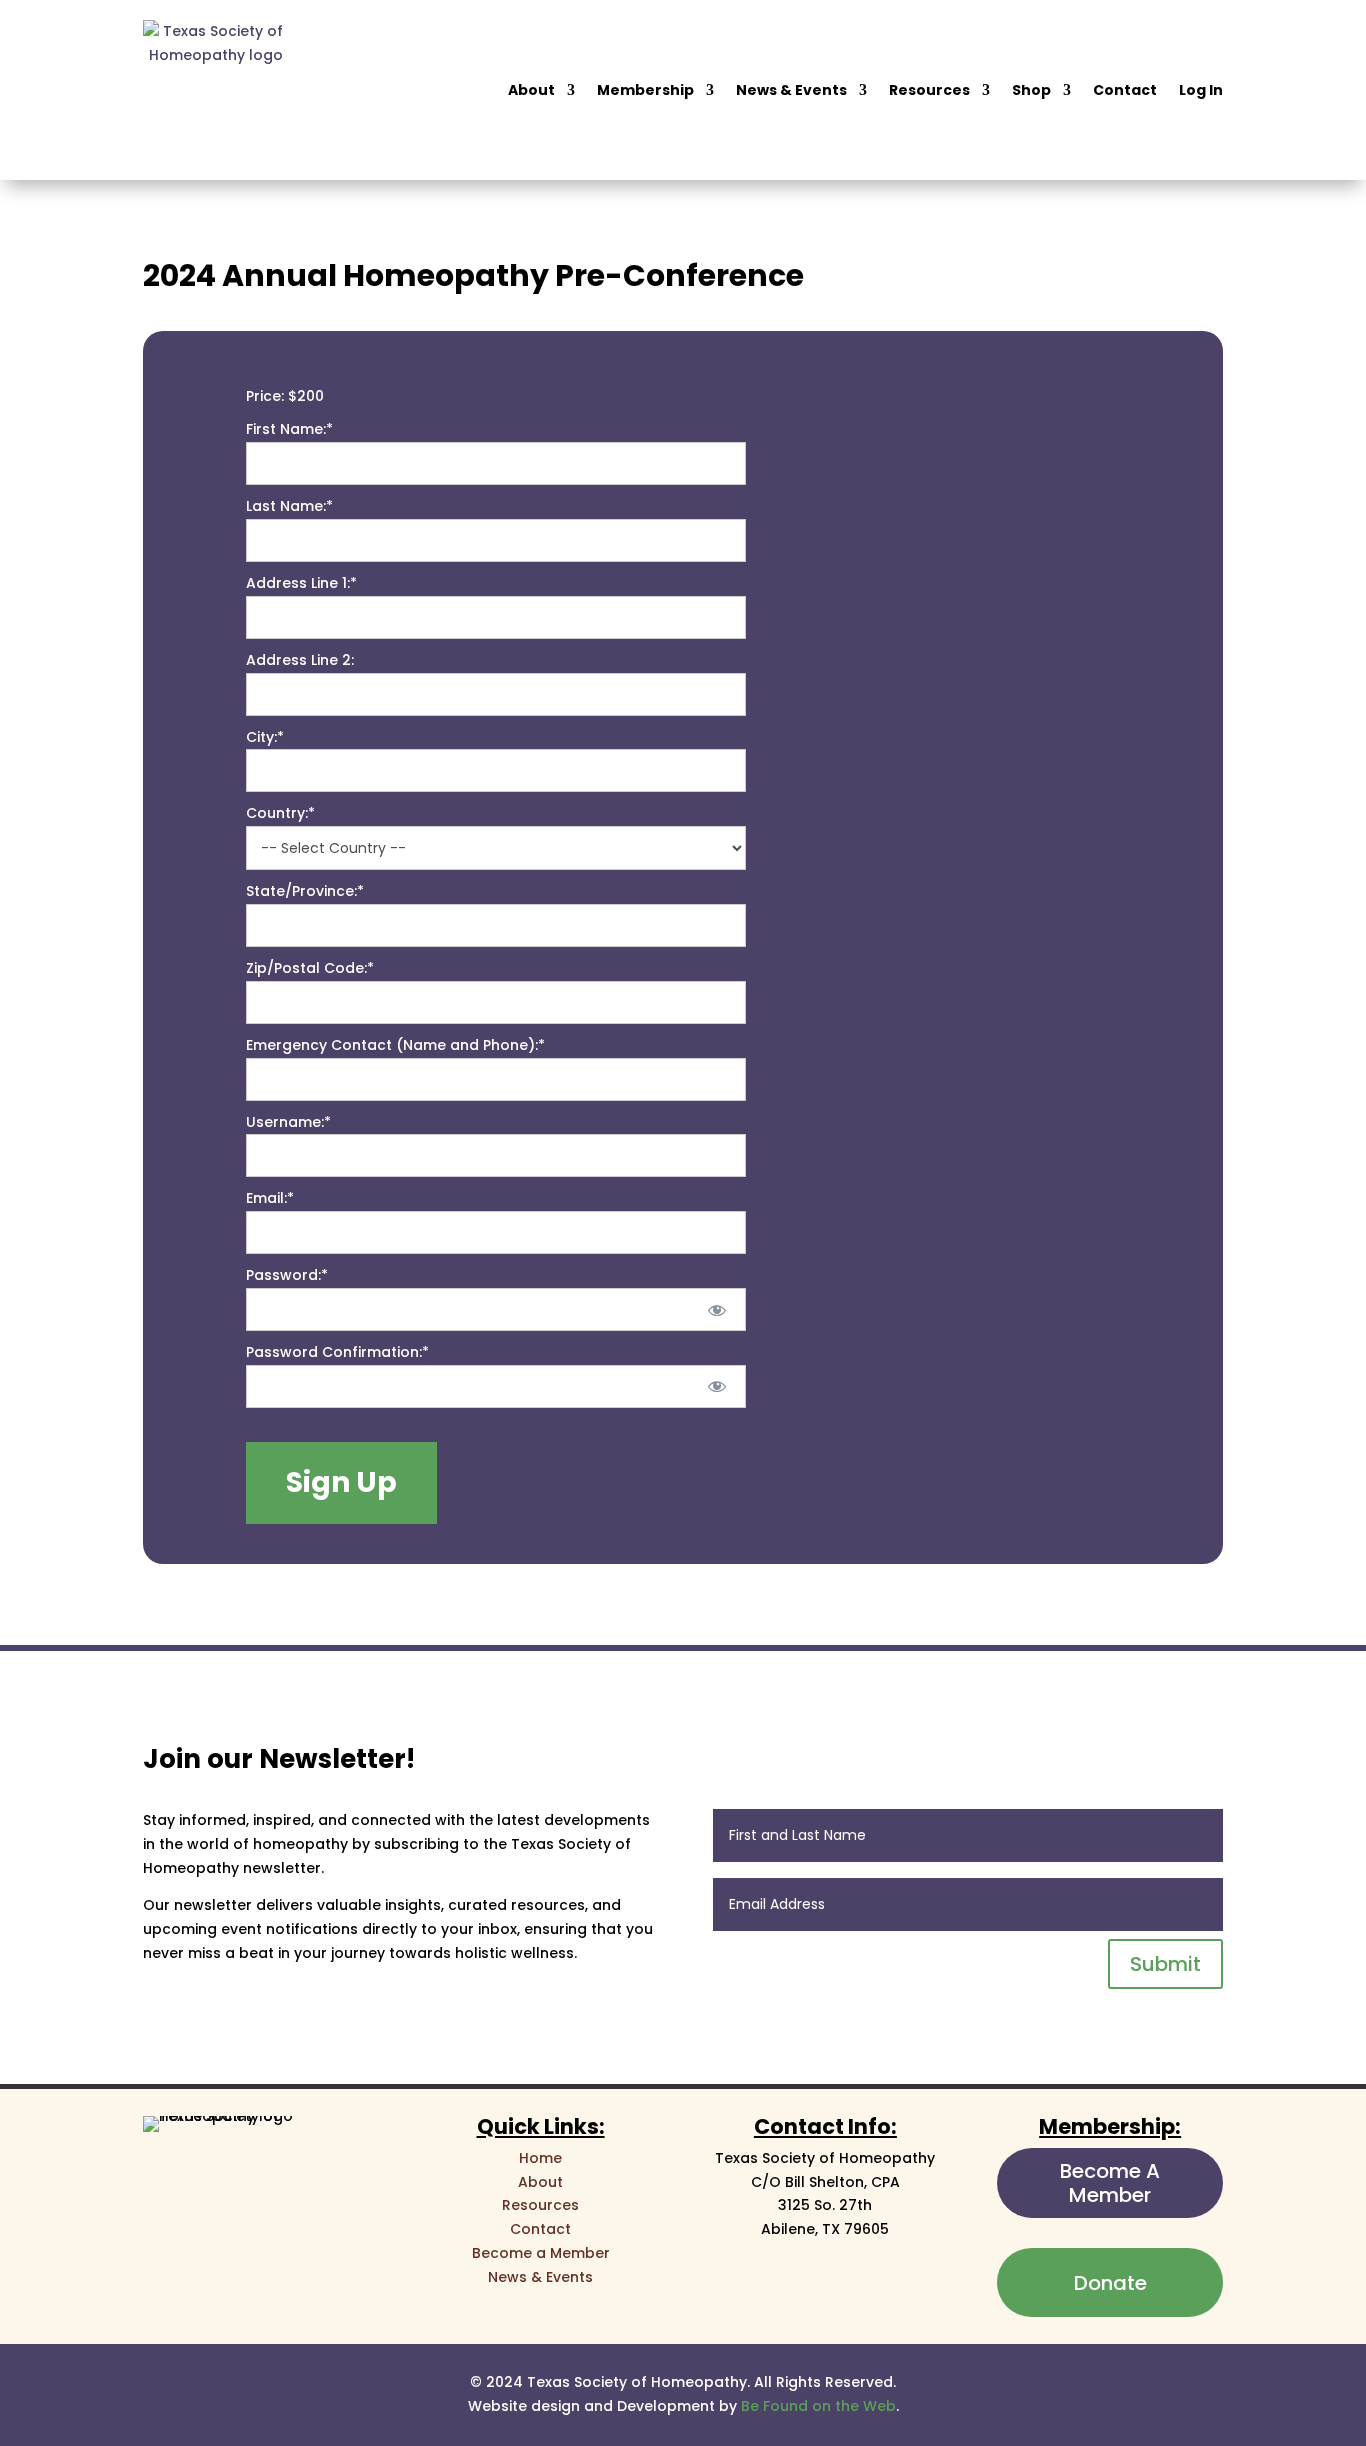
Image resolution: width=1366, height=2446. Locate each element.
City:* (265, 737)
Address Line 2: (300, 660)
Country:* (280, 813)
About (531, 90)
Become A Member (1110, 2183)
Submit (1165, 1964)
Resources (929, 90)
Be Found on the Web (818, 2406)
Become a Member (541, 2253)
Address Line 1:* (301, 583)
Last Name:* (289, 506)
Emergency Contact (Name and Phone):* (395, 1045)
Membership (645, 90)
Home (540, 2158)
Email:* (270, 1198)
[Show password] (716, 1309)
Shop (1031, 90)
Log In (1201, 90)
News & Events (791, 90)
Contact (1125, 90)
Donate (1110, 2283)
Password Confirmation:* (337, 1352)
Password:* (287, 1275)
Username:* (288, 1122)
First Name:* (289, 429)
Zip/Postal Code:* (310, 968)
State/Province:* (305, 891)
